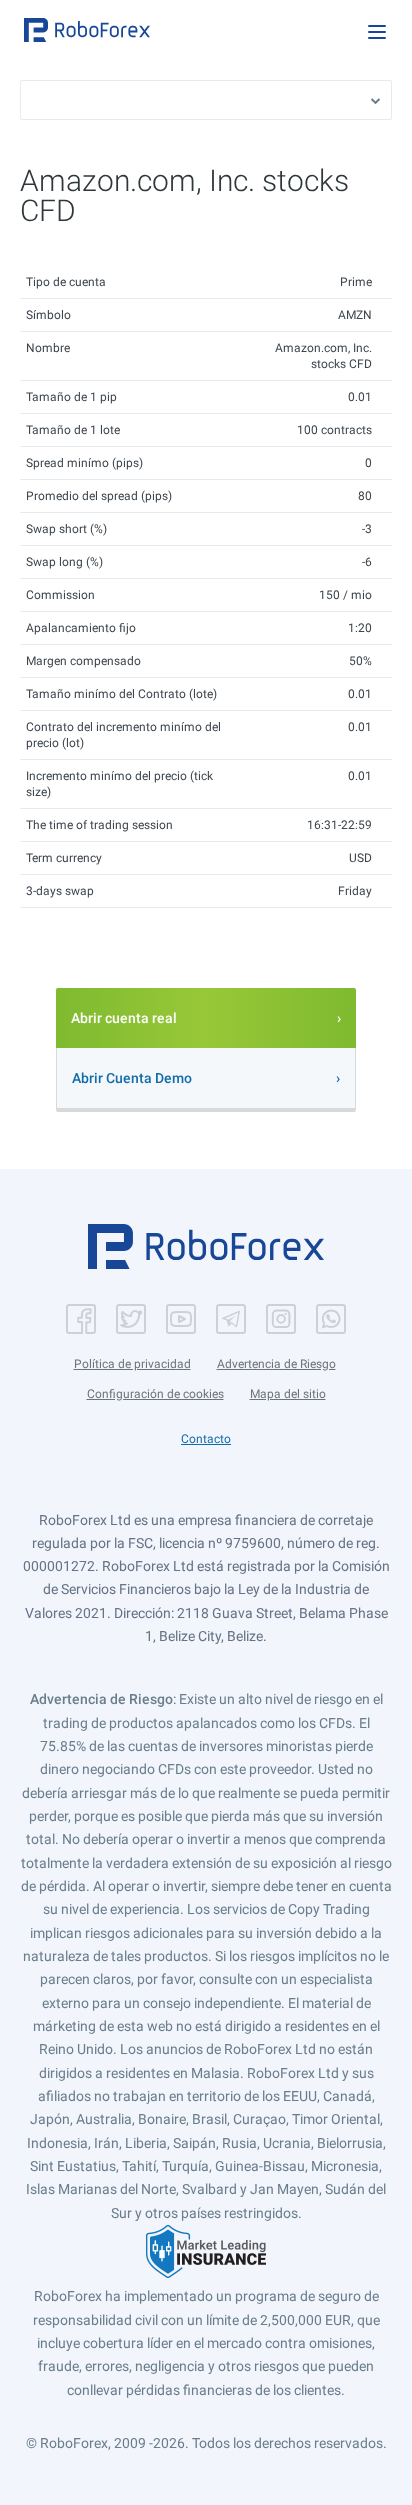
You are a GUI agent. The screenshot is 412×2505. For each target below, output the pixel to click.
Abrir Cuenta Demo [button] (132, 1078)
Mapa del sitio (288, 1394)
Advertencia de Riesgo (276, 1364)
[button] (87, 30)
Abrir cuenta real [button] (124, 1018)
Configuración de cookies (155, 1394)
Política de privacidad (132, 1364)
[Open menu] (377, 32)
